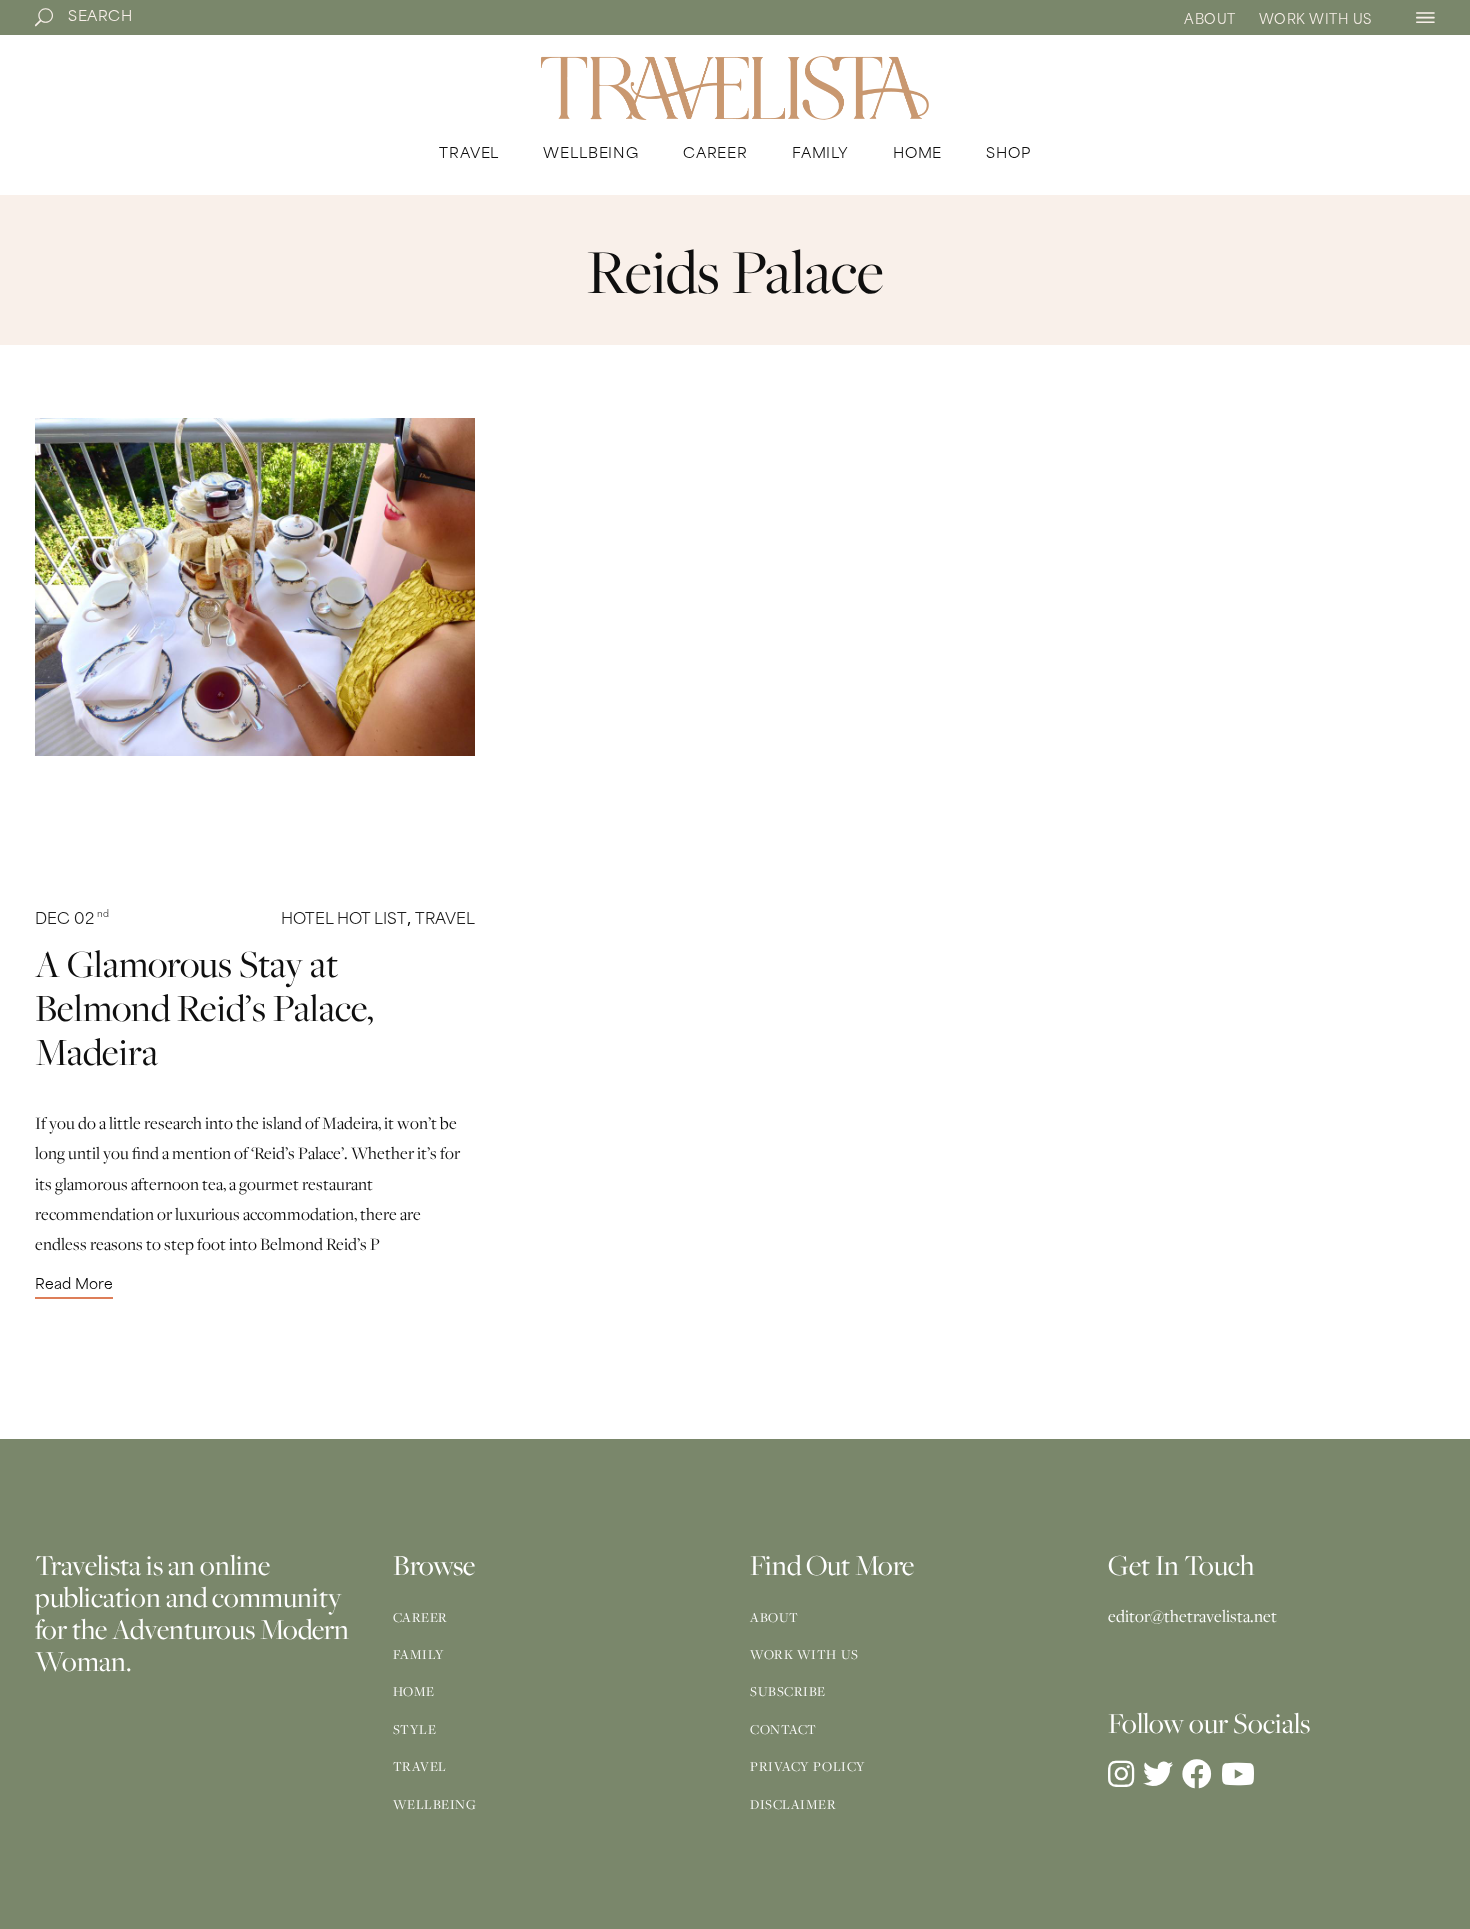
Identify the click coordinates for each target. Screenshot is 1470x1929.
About (1210, 20)
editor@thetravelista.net (1192, 1616)
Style (415, 1729)
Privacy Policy (808, 1766)
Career (420, 1617)
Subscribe (788, 1691)
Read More (74, 1286)
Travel (445, 920)
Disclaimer (793, 1804)
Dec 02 (72, 920)
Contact (783, 1729)
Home (414, 1691)
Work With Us (1315, 20)
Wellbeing (435, 1804)
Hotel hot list (344, 920)
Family (419, 1654)
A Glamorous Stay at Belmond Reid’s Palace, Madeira (204, 1007)
